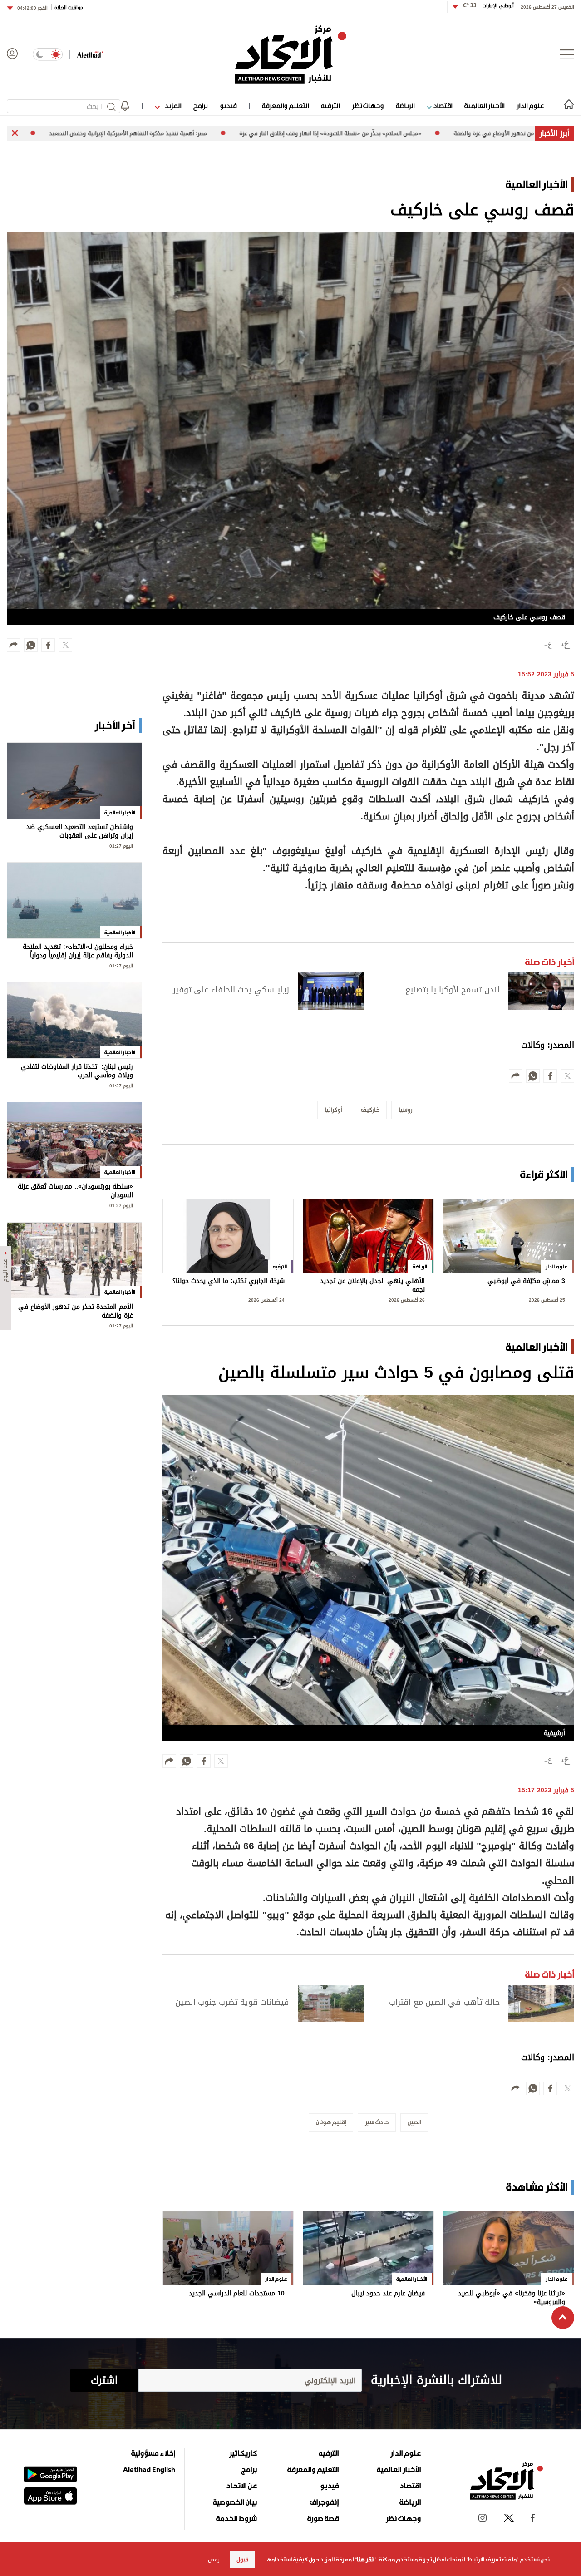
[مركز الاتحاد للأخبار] (291, 54)
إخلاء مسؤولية (153, 2453)
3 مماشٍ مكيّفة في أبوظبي (526, 1282)
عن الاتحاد (241, 2486)
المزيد (172, 106)
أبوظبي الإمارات (488, 6)
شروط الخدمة (236, 2518)
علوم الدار (530, 106)
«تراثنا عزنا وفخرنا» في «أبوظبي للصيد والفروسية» (512, 2298)
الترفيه (330, 106)
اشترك (104, 2380)
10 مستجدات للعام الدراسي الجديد (237, 2294)
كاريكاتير (243, 2453)
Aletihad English (149, 2469)
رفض (214, 2560)
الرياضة (405, 106)
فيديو (228, 106)
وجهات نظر (368, 106)
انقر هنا (366, 2560)
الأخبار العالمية (484, 106)
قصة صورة (323, 2518)
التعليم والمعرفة (285, 106)
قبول (242, 2560)
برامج (200, 106)
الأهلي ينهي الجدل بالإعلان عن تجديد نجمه (372, 1286)
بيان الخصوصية (235, 2502)
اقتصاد (442, 106)
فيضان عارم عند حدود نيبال (388, 2294)
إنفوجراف (324, 2502)
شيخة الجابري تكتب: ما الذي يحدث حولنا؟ (229, 1282)
